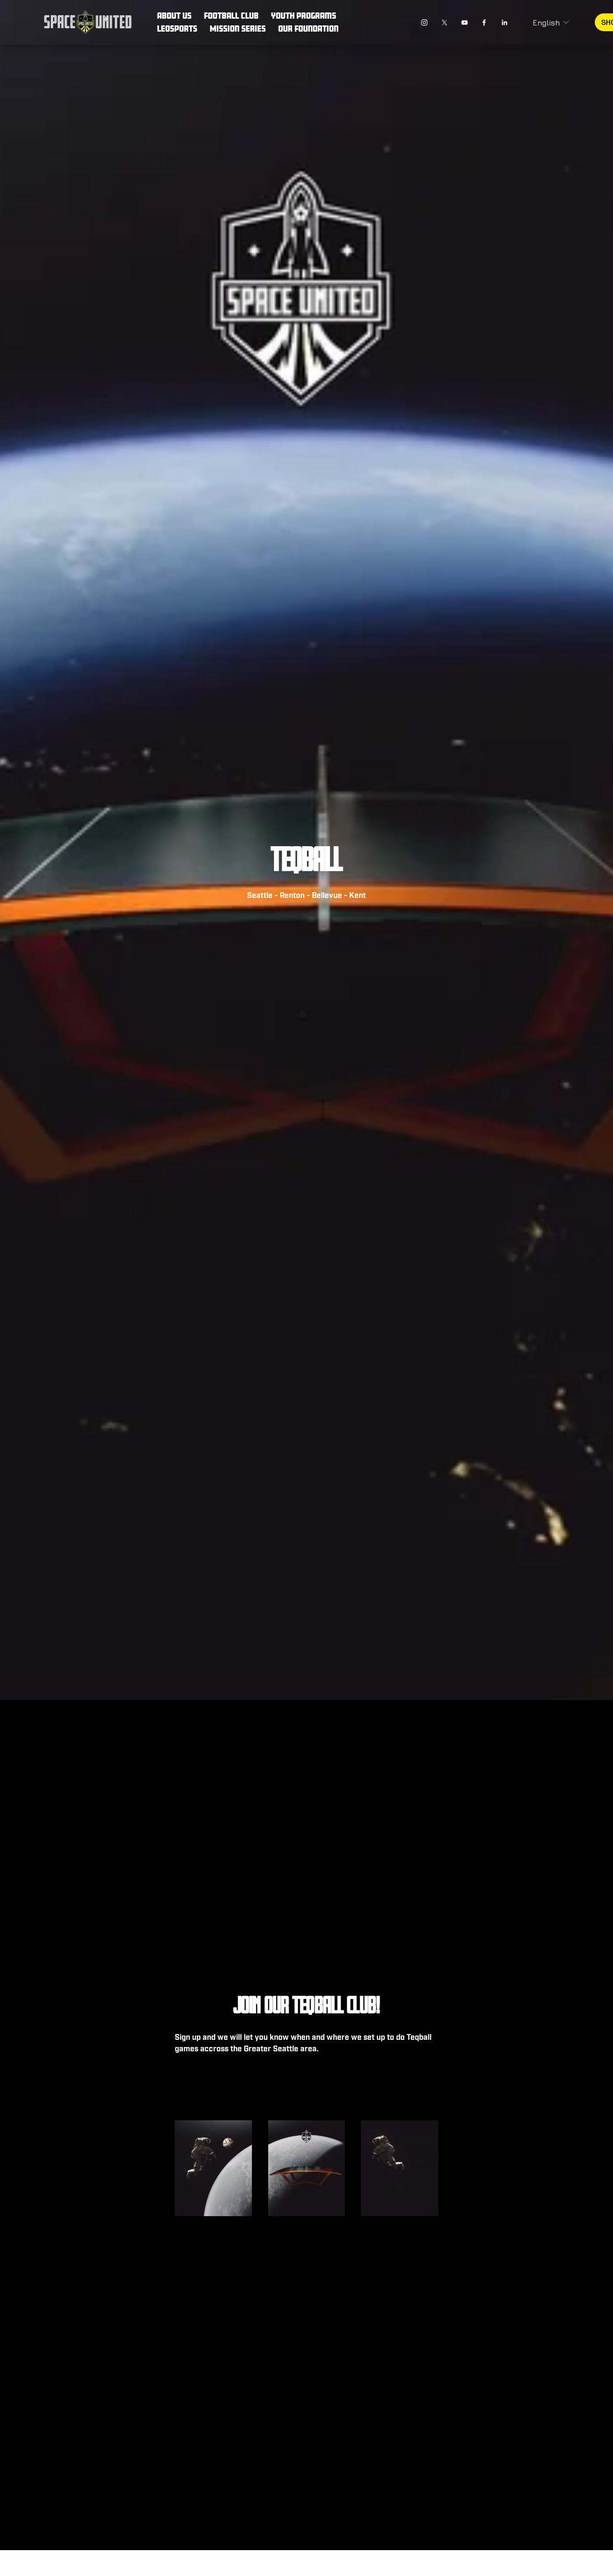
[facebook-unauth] (484, 23)
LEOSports (177, 29)
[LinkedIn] (504, 23)
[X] (444, 23)
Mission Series (238, 29)
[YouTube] (465, 23)
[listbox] (551, 22)
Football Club (231, 16)
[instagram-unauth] (424, 23)
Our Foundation (308, 29)
